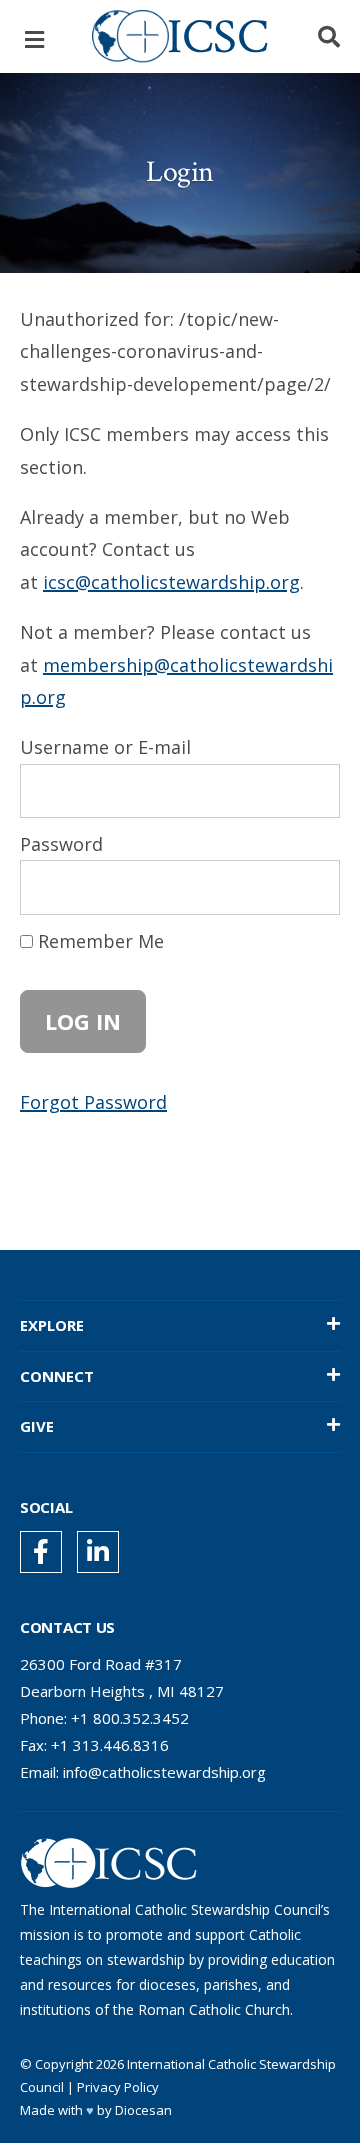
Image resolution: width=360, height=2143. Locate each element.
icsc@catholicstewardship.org (171, 582)
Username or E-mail (105, 747)
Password (61, 844)
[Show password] (306, 887)
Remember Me (98, 941)
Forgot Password (93, 1102)
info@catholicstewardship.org (164, 1772)
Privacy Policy (118, 2087)
